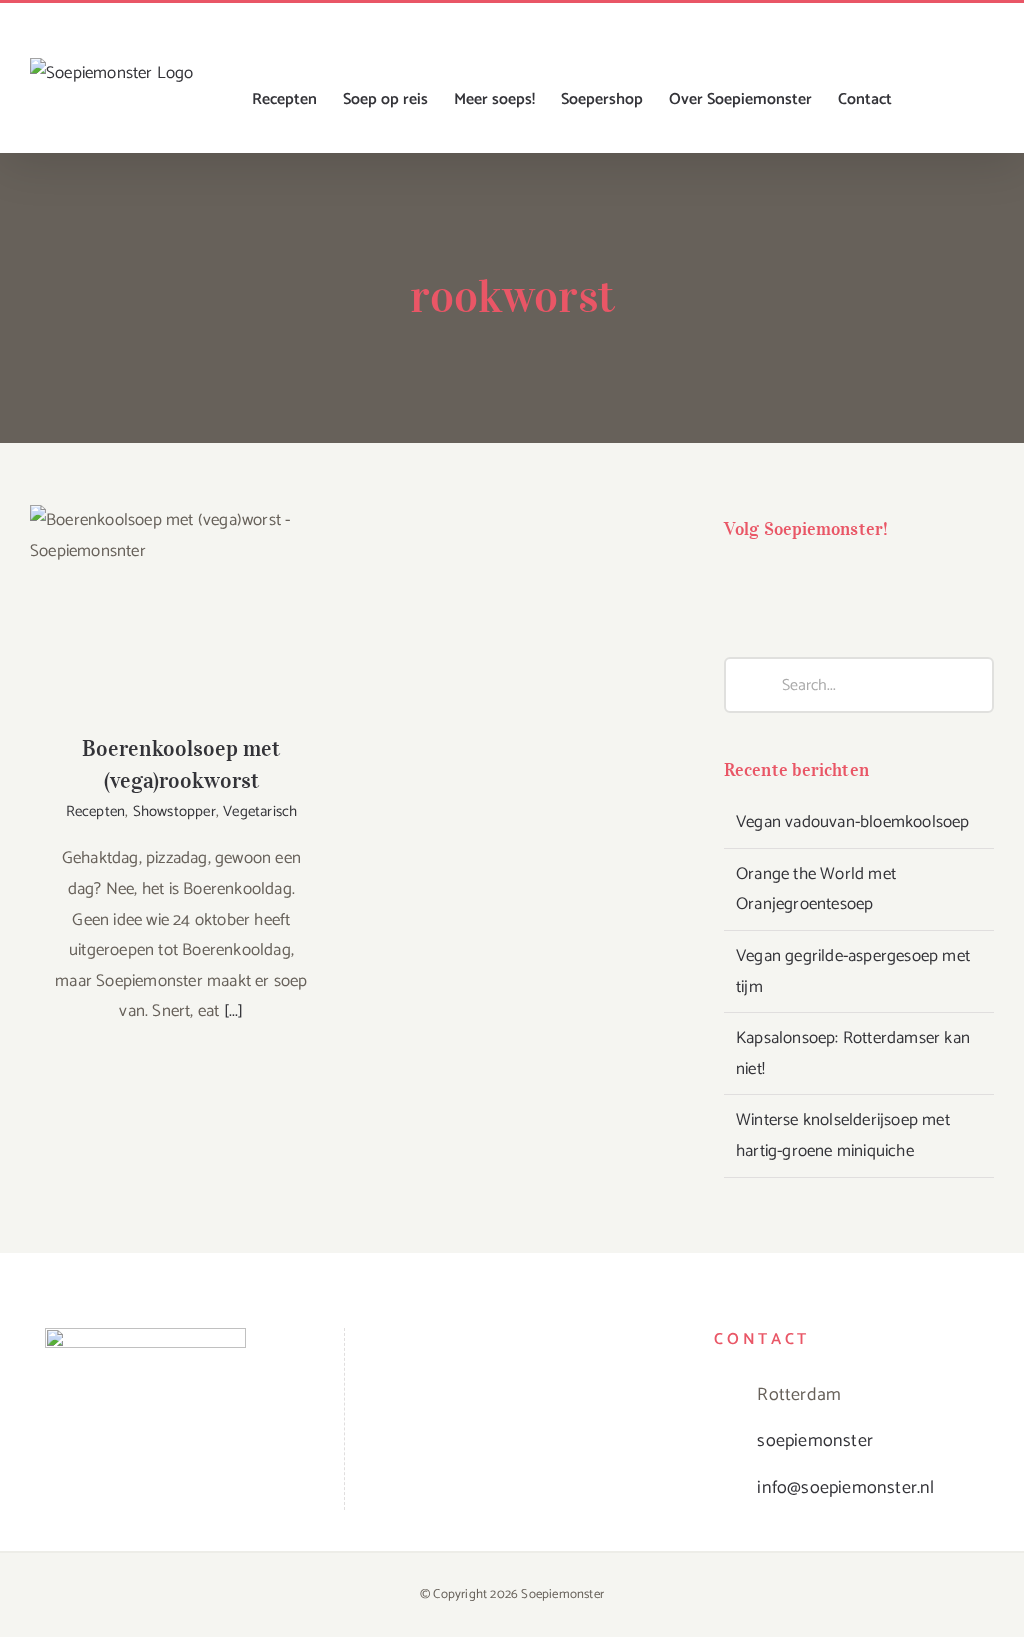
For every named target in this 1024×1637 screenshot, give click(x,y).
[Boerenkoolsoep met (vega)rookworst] (181, 606)
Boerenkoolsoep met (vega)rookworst (181, 574)
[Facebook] (736, 582)
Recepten (96, 811)
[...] (234, 1011)
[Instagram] (777, 582)
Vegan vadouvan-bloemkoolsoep (853, 822)
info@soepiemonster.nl (845, 1488)
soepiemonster (815, 1441)
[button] (962, 100)
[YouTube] (817, 582)
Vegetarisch (260, 811)
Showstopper (174, 811)
